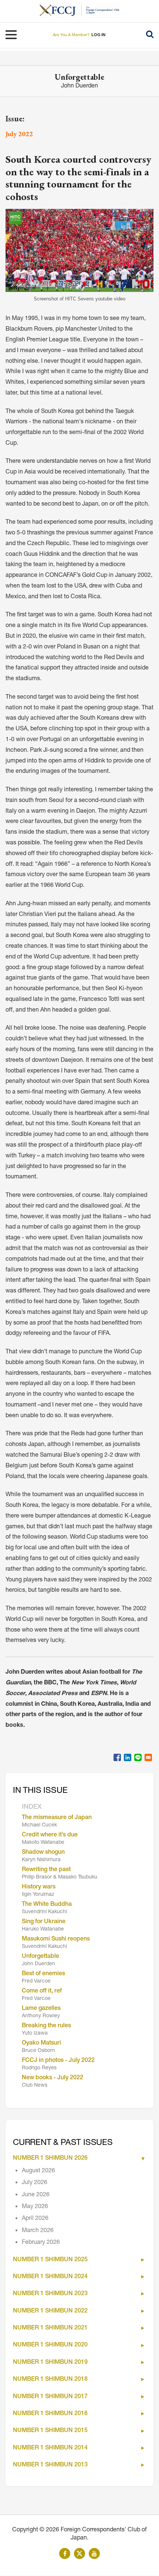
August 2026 (38, 2171)
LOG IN (98, 35)
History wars (39, 1887)
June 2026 (36, 2195)
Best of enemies (43, 1974)
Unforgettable (40, 1957)
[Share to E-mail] (148, 1757)
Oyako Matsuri (41, 2043)
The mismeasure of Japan (57, 1818)
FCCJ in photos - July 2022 (58, 2061)
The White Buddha (47, 1905)
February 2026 (41, 2243)
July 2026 (35, 2183)
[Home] (61, 10)
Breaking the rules (46, 2026)
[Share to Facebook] (117, 1757)
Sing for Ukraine (44, 1922)
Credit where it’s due (50, 1835)
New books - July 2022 (53, 2078)
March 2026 (38, 2231)
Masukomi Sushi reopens (56, 1939)
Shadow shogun (43, 1853)
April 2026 (35, 2219)
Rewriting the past (46, 1870)
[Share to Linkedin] (128, 1757)
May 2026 (35, 2207)
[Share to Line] (138, 1757)
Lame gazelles (41, 2009)
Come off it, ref (42, 1991)
